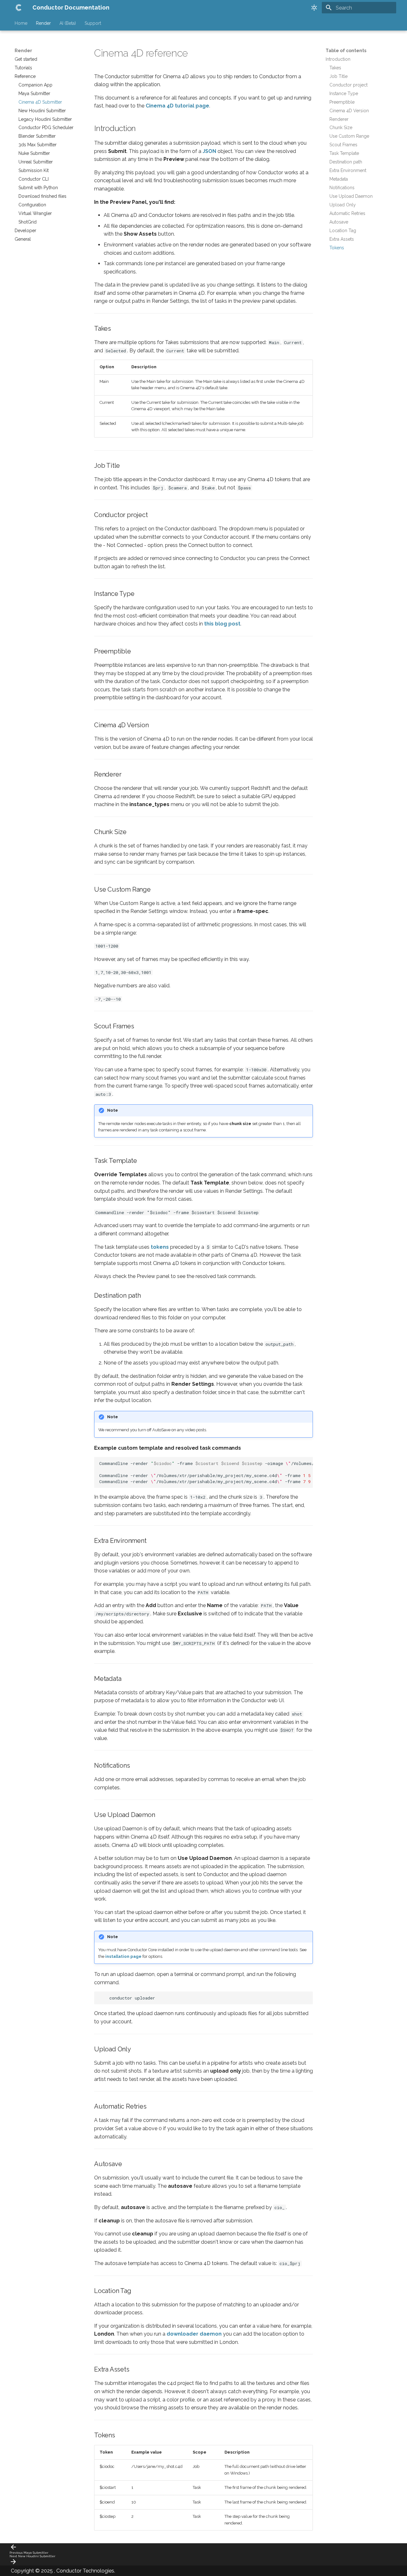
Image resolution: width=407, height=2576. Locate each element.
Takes (335, 68)
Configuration (32, 205)
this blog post (222, 624)
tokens (160, 1247)
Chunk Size (341, 128)
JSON (209, 151)
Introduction (338, 59)
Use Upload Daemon (351, 196)
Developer (25, 231)
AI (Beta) (68, 23)
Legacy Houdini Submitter (45, 119)
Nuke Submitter (34, 153)
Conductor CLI (34, 179)
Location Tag (343, 231)
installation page (123, 1956)
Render (43, 23)
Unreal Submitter (36, 162)
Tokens (337, 248)
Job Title (338, 76)
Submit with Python (38, 188)
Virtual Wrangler (35, 213)
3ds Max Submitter (38, 145)
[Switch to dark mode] (314, 8)
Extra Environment (348, 170)
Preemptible (342, 102)
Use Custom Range (349, 136)
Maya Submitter (34, 93)
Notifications (342, 188)
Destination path (346, 162)
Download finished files (42, 196)
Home (21, 23)
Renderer (339, 119)
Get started (26, 59)
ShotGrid (28, 222)
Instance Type (344, 93)
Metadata (339, 179)
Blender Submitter (37, 136)
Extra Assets (342, 239)
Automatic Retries (347, 213)
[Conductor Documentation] (18, 8)
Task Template (344, 153)
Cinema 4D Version (349, 111)
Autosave (339, 222)
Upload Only (343, 205)
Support (93, 23)
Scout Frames (343, 145)
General (23, 239)
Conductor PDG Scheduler (46, 128)
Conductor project (348, 85)
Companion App (35, 85)
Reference (25, 76)
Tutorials (23, 68)
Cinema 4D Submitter (40, 102)
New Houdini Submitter (42, 111)
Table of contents (346, 51)
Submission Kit (34, 170)
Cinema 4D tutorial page (177, 106)
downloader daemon (194, 2334)
